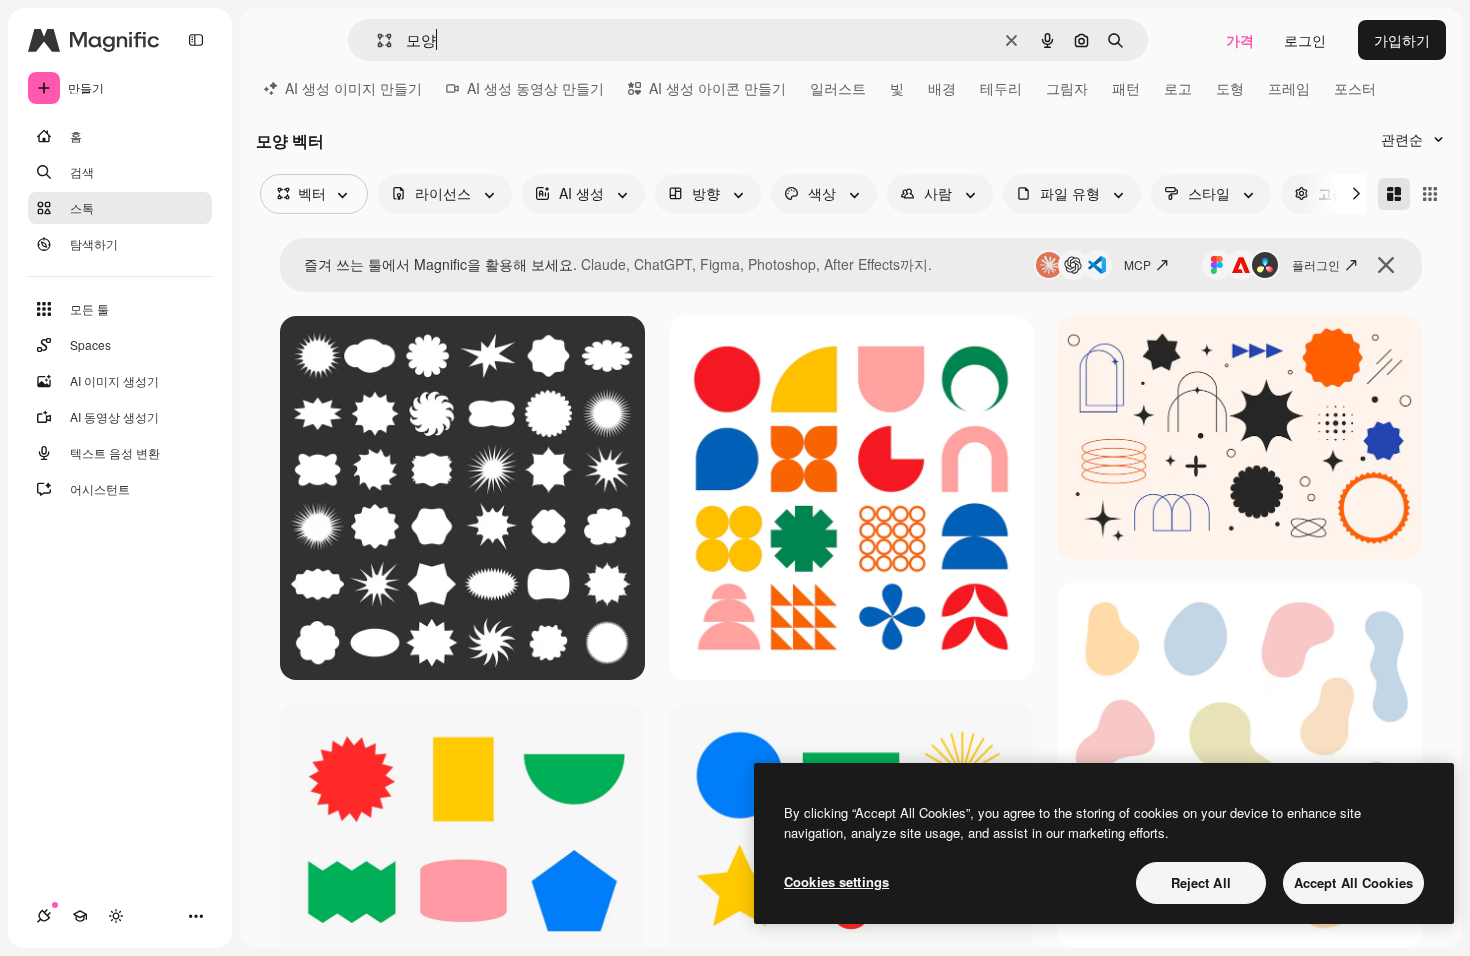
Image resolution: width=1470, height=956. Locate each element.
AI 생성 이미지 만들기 (353, 88)
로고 (1178, 88)
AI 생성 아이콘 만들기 (717, 88)
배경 (942, 88)
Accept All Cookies (1353, 882)
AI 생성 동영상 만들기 (535, 88)
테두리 (1001, 88)
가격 (1240, 40)
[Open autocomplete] (376, 40)
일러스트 (838, 88)
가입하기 (1402, 40)
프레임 (1289, 88)
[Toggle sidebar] (196, 40)
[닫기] (1386, 265)
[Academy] (80, 916)
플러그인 (1316, 264)
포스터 (1355, 88)
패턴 (1126, 88)
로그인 (1305, 40)
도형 (1230, 88)
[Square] (1430, 194)
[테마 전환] (116, 916)
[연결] (44, 916)
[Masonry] (1394, 194)
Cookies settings (836, 881)
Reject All (1201, 882)
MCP (1137, 264)
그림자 (1067, 88)
